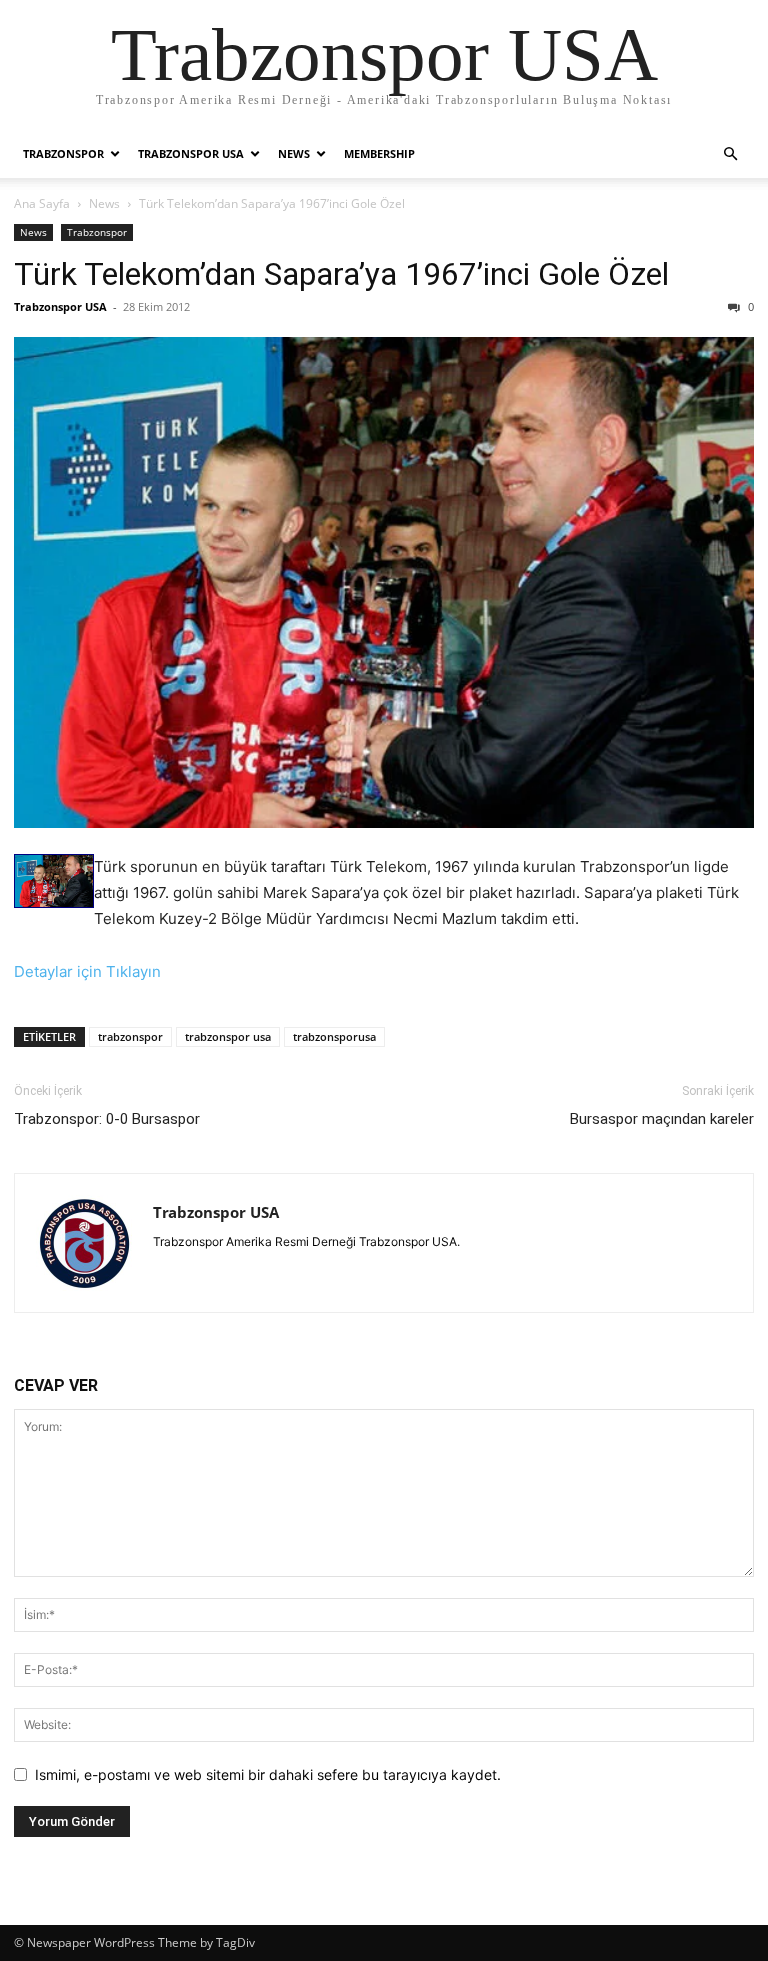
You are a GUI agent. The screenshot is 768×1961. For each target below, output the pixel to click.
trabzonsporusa (334, 1036)
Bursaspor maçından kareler (662, 1119)
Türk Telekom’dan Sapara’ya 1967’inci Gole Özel (341, 274)
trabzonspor (130, 1036)
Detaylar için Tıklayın (87, 971)
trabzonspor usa (228, 1036)
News (294, 153)
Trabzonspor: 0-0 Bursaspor (107, 1119)
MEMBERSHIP (379, 153)
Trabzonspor (63, 153)
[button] (730, 154)
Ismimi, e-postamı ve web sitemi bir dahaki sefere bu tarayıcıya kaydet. (268, 1774)
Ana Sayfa (42, 203)
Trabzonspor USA (191, 153)
